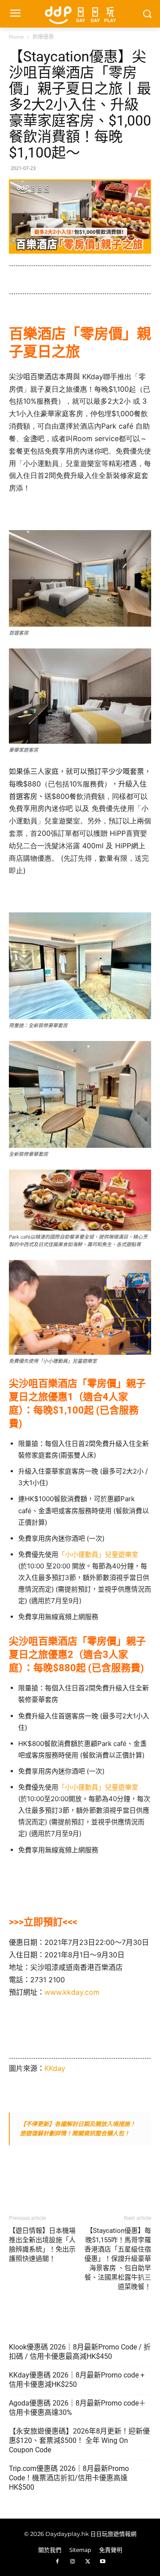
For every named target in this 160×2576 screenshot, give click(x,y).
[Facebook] (57, 2562)
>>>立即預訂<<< (43, 1922)
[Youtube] (103, 2562)
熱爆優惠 (43, 37)
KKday (55, 2068)
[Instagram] (72, 2562)
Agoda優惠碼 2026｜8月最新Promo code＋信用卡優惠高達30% (77, 2408)
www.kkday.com (72, 1992)
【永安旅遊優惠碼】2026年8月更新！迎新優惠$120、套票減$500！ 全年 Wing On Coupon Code (79, 2440)
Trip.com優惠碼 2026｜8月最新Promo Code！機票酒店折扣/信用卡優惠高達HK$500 (69, 2478)
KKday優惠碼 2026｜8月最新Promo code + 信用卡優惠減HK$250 (77, 2380)
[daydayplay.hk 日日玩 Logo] (80, 14)
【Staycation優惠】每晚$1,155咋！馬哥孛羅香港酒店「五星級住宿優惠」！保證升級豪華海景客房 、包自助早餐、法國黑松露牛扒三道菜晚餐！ (118, 2259)
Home (16, 37)
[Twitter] (88, 2562)
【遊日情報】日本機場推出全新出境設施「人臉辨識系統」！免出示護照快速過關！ (42, 2245)
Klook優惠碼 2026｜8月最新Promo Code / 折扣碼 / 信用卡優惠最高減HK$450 (80, 2352)
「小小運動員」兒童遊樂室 (98, 1554)
